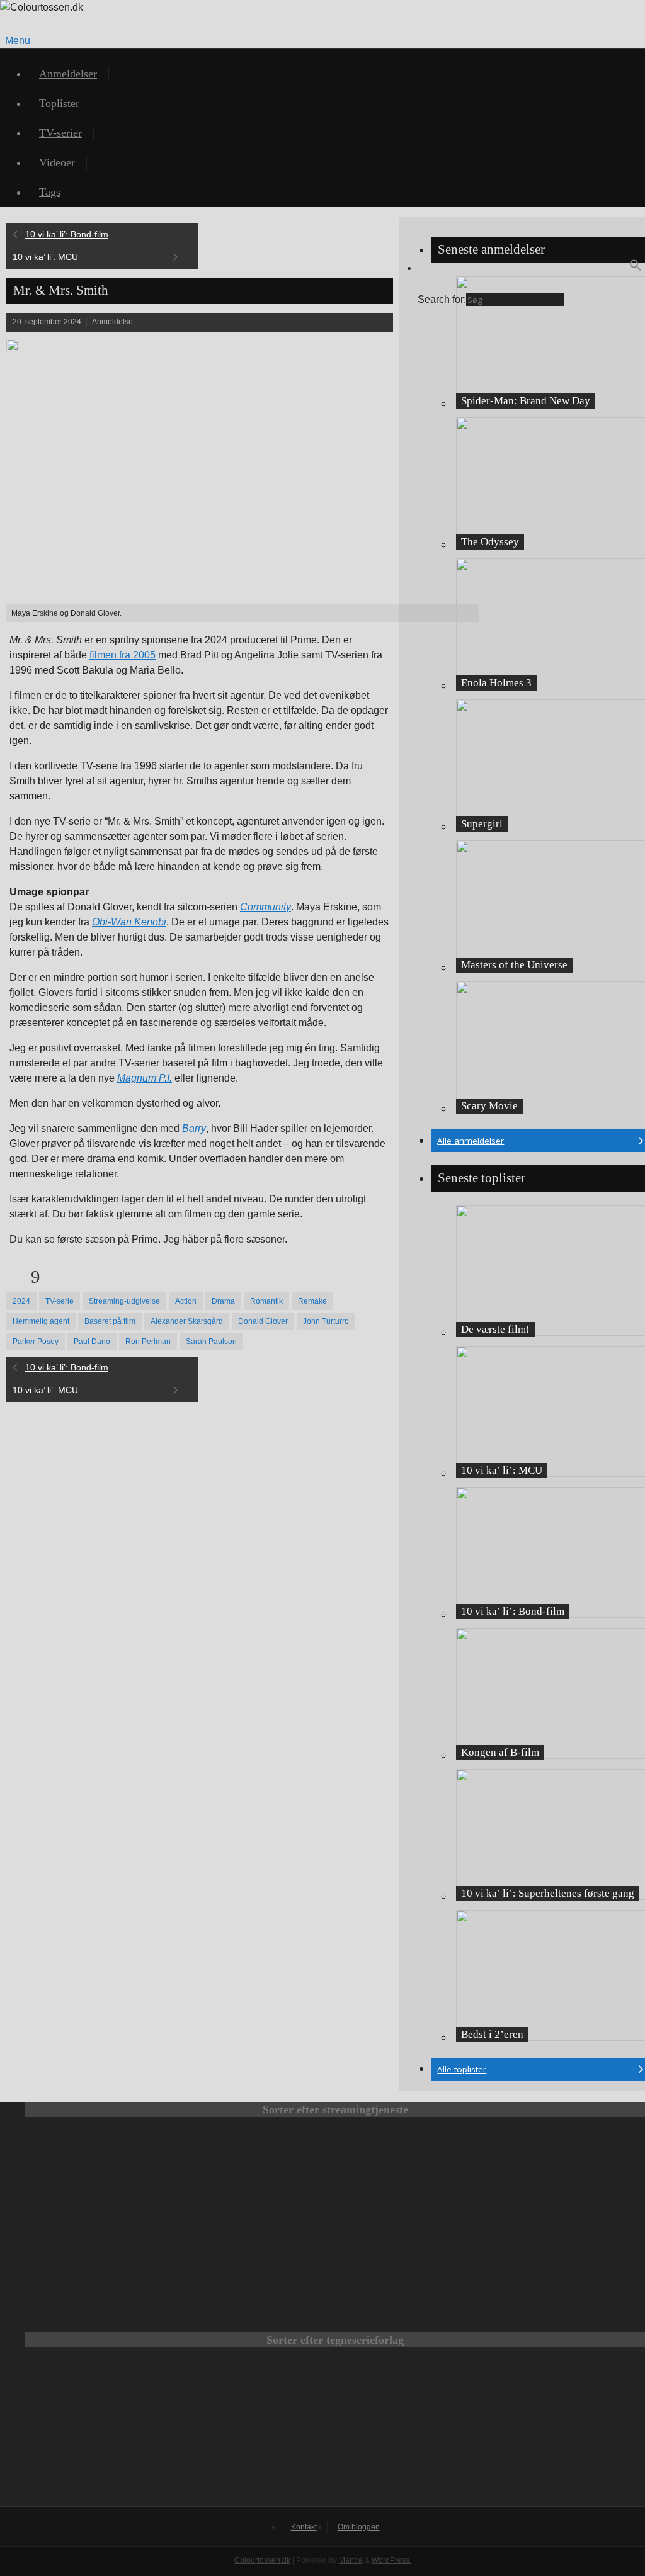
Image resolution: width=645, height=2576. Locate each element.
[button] (636, 268)
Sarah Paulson (211, 1342)
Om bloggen (359, 2527)
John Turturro (326, 1321)
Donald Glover (263, 1321)
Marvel (335, 2433)
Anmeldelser (68, 74)
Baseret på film (110, 1321)
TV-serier (60, 133)
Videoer (57, 162)
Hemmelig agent (41, 1321)
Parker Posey (36, 1342)
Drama (223, 1301)
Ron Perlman (148, 1342)
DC (169, 2433)
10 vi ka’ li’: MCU (45, 257)
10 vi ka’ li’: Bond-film (67, 234)
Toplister (59, 103)
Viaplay (260, 2257)
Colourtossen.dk (262, 2560)
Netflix (260, 2171)
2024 (21, 1301)
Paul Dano (92, 1342)
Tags (50, 192)
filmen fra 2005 (123, 655)
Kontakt (304, 2527)
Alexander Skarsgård (187, 1321)
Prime (411, 2171)
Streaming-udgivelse (124, 1301)
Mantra (351, 2560)
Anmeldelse (112, 322)
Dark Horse (501, 2433)
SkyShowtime (411, 2257)
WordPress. (391, 2560)
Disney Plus (562, 2171)
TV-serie (60, 1301)
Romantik (266, 1301)
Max (108, 2171)
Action (186, 1301)
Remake (312, 1301)
